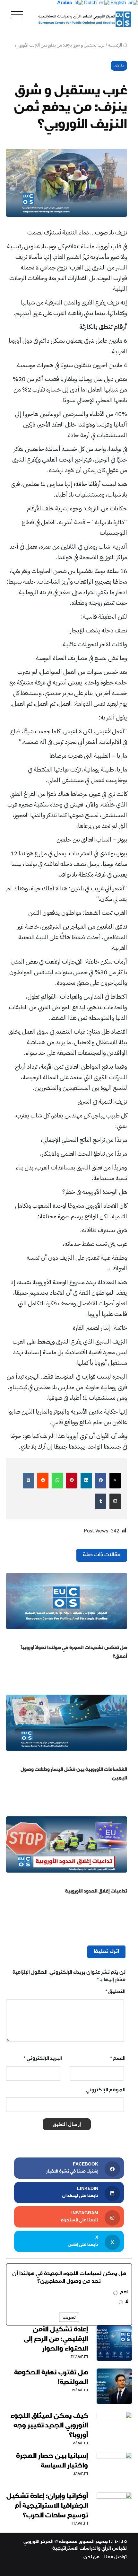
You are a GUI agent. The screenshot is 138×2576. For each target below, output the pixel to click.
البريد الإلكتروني (43, 2059)
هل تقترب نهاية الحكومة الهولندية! (51, 2378)
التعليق (115, 1992)
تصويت (69, 2317)
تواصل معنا (116, 2558)
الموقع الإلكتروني (106, 2091)
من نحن (91, 2558)
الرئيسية (116, 45)
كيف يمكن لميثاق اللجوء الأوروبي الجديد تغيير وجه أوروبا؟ (49, 2426)
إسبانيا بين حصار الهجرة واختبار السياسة (52, 2462)
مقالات (119, 66)
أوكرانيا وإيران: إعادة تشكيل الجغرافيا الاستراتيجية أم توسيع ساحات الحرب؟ (47, 2507)
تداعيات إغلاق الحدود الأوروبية (96, 1892)
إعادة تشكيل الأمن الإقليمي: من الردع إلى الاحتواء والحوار (56, 2340)
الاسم (118, 2059)
